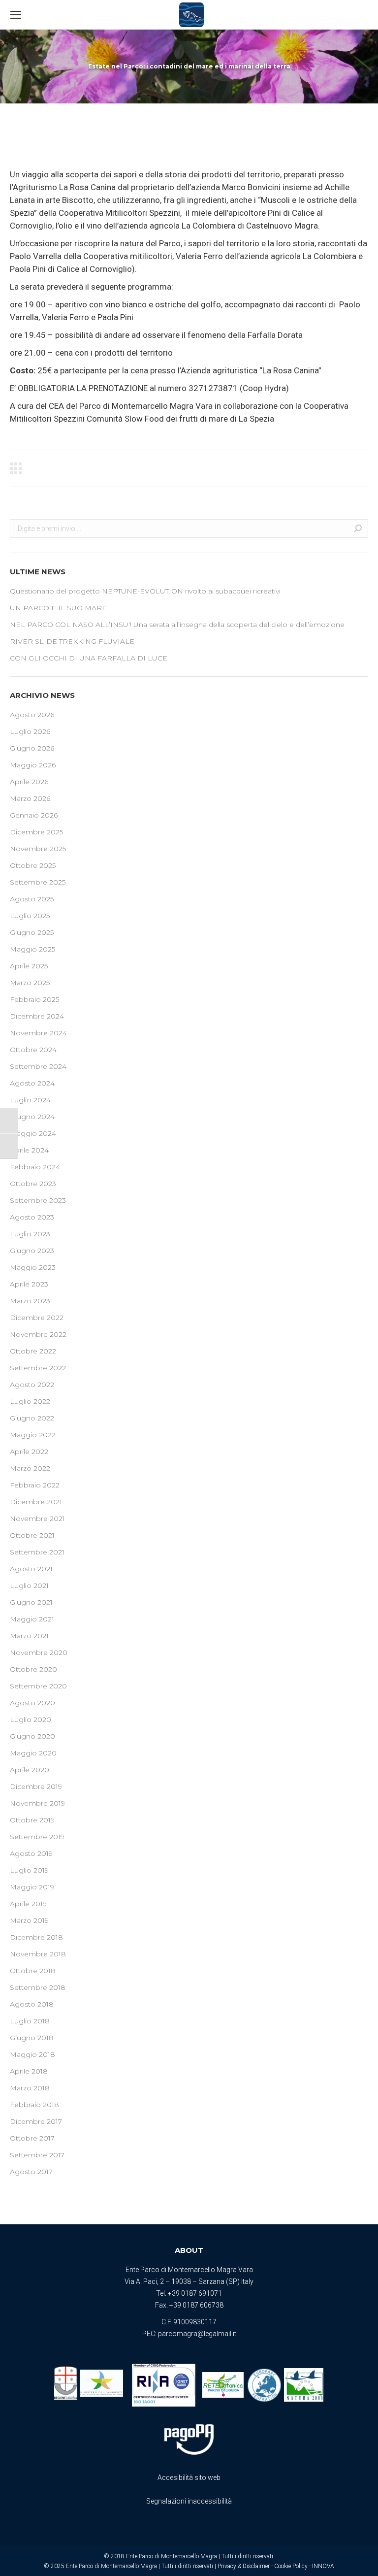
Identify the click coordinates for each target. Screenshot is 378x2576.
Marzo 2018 (30, 2088)
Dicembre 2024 (37, 1016)
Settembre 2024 (38, 1066)
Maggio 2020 (33, 1753)
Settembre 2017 (37, 2155)
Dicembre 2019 (36, 1786)
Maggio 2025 (32, 949)
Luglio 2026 (30, 731)
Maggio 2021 (32, 1619)
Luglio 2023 (30, 1234)
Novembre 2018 (38, 1954)
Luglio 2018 (30, 2021)
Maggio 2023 (33, 1267)
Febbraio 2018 (34, 2105)
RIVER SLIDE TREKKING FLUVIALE (72, 641)
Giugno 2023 (32, 1251)
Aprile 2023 (29, 1284)
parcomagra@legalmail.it (197, 2334)
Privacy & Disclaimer (244, 2566)
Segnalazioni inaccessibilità (189, 2501)
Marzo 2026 (30, 798)
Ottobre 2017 (32, 2138)
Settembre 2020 (38, 1686)
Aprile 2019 (28, 1904)
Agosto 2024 (32, 1083)
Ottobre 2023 (33, 1184)
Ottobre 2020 (33, 1669)
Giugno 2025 (32, 932)
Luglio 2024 (30, 1100)
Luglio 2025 (30, 916)
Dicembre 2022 (37, 1318)
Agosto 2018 (32, 2004)
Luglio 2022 (30, 1401)
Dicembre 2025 (36, 832)
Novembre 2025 (38, 849)
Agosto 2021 (31, 1569)
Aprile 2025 (29, 966)
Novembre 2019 (37, 1803)
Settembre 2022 (38, 1368)
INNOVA (323, 2566)
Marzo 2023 (30, 1301)
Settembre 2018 (38, 1987)
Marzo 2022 (30, 1468)
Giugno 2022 (32, 1418)
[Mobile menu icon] (16, 15)
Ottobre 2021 (32, 1535)
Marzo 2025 (30, 983)
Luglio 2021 (29, 1585)
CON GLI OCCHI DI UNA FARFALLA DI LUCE (89, 658)
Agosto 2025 (32, 899)
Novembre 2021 (37, 1519)
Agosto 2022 (32, 1385)
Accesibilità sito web (189, 2477)
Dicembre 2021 (36, 1502)
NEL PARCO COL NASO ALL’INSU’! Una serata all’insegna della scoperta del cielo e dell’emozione (177, 625)
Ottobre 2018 (33, 1971)
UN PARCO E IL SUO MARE (58, 608)
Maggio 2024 (33, 1133)
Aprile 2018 (29, 2071)
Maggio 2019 (32, 1887)
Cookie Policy (291, 2566)
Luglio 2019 (29, 1870)
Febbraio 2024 (35, 1167)
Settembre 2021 (37, 1552)
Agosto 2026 (32, 715)
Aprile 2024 (29, 1150)
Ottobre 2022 (33, 1351)
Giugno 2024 (32, 1117)
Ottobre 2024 (33, 1050)
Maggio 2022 (33, 1435)
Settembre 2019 (37, 1837)
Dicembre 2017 (36, 2121)
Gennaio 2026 (34, 815)
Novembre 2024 (38, 1033)
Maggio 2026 (33, 765)
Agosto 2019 (31, 1853)
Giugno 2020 (32, 1736)
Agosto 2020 (32, 1703)
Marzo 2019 (29, 1920)
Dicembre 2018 (36, 1937)
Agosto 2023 (32, 1217)
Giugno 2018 (32, 2038)
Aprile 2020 (30, 1770)
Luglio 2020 (31, 1719)
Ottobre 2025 (33, 865)
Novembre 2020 (39, 1652)
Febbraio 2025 (34, 999)
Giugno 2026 (32, 748)
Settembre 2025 (38, 882)
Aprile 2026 (29, 782)
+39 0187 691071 (195, 2293)
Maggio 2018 (32, 2054)
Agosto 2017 (31, 2172)
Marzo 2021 (29, 1636)
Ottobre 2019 (32, 1820)
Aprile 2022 (29, 1452)
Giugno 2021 (31, 1602)
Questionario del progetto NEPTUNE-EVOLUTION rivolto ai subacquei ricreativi (145, 591)
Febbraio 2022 (35, 1485)
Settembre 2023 (38, 1200)
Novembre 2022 (38, 1334)
